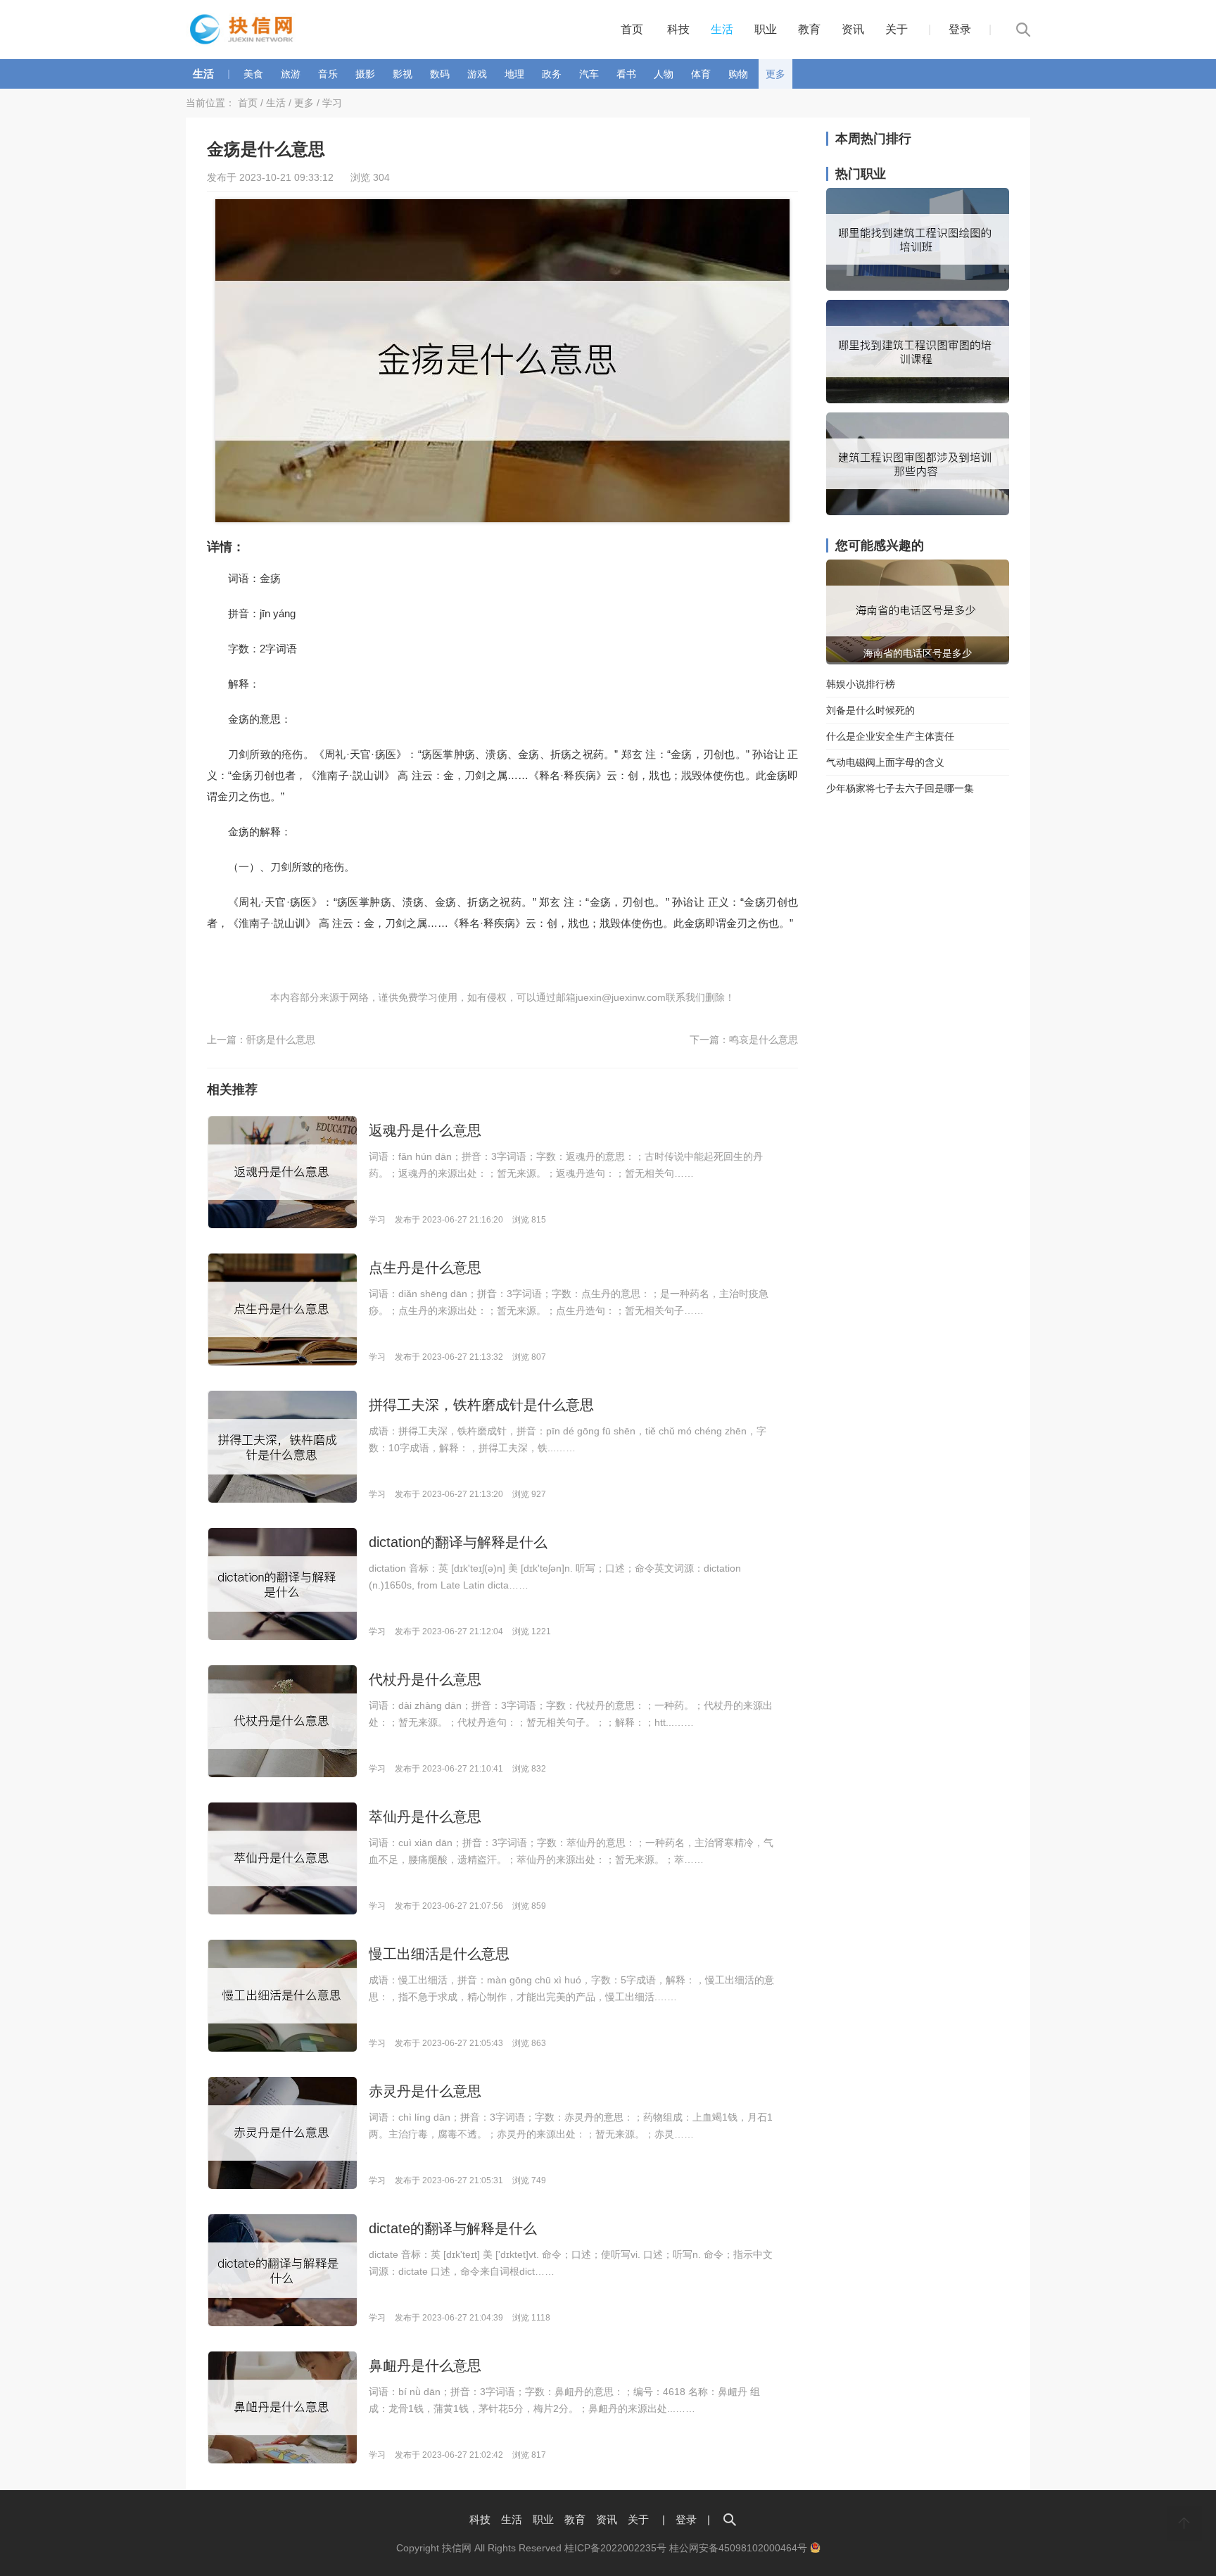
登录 (960, 29)
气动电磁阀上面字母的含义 (885, 762)
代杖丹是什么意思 (425, 1679)
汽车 (589, 74)
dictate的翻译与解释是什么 (453, 2228)
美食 (253, 74)
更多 (775, 74)
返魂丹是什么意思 (425, 1130)
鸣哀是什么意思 (764, 1040)
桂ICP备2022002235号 (615, 2548)
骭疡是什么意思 (281, 1040)
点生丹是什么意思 (425, 1268)
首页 (632, 29)
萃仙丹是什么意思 (425, 1817)
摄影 (365, 74)
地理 (514, 74)
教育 (809, 29)
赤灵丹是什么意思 (425, 2091)
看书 (626, 74)
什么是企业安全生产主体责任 (890, 736)
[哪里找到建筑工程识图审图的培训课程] (918, 400)
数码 (440, 74)
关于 (897, 29)
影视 (403, 74)
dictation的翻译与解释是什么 (458, 1542)
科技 (678, 29)
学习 (332, 103)
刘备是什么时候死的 (870, 710)
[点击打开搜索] (730, 2519)
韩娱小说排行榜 (861, 684)
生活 (722, 29)
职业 (766, 29)
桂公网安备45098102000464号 (740, 2548)
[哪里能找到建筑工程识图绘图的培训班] (918, 287)
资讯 (853, 29)
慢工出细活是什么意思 (439, 1954)
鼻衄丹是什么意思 (425, 2366)
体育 (701, 74)
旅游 (291, 74)
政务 (552, 74)
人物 (664, 74)
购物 (738, 74)
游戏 (477, 74)
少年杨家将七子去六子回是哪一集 (900, 788)
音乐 (328, 74)
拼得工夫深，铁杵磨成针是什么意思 (481, 1405)
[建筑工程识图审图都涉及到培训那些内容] (918, 512)
